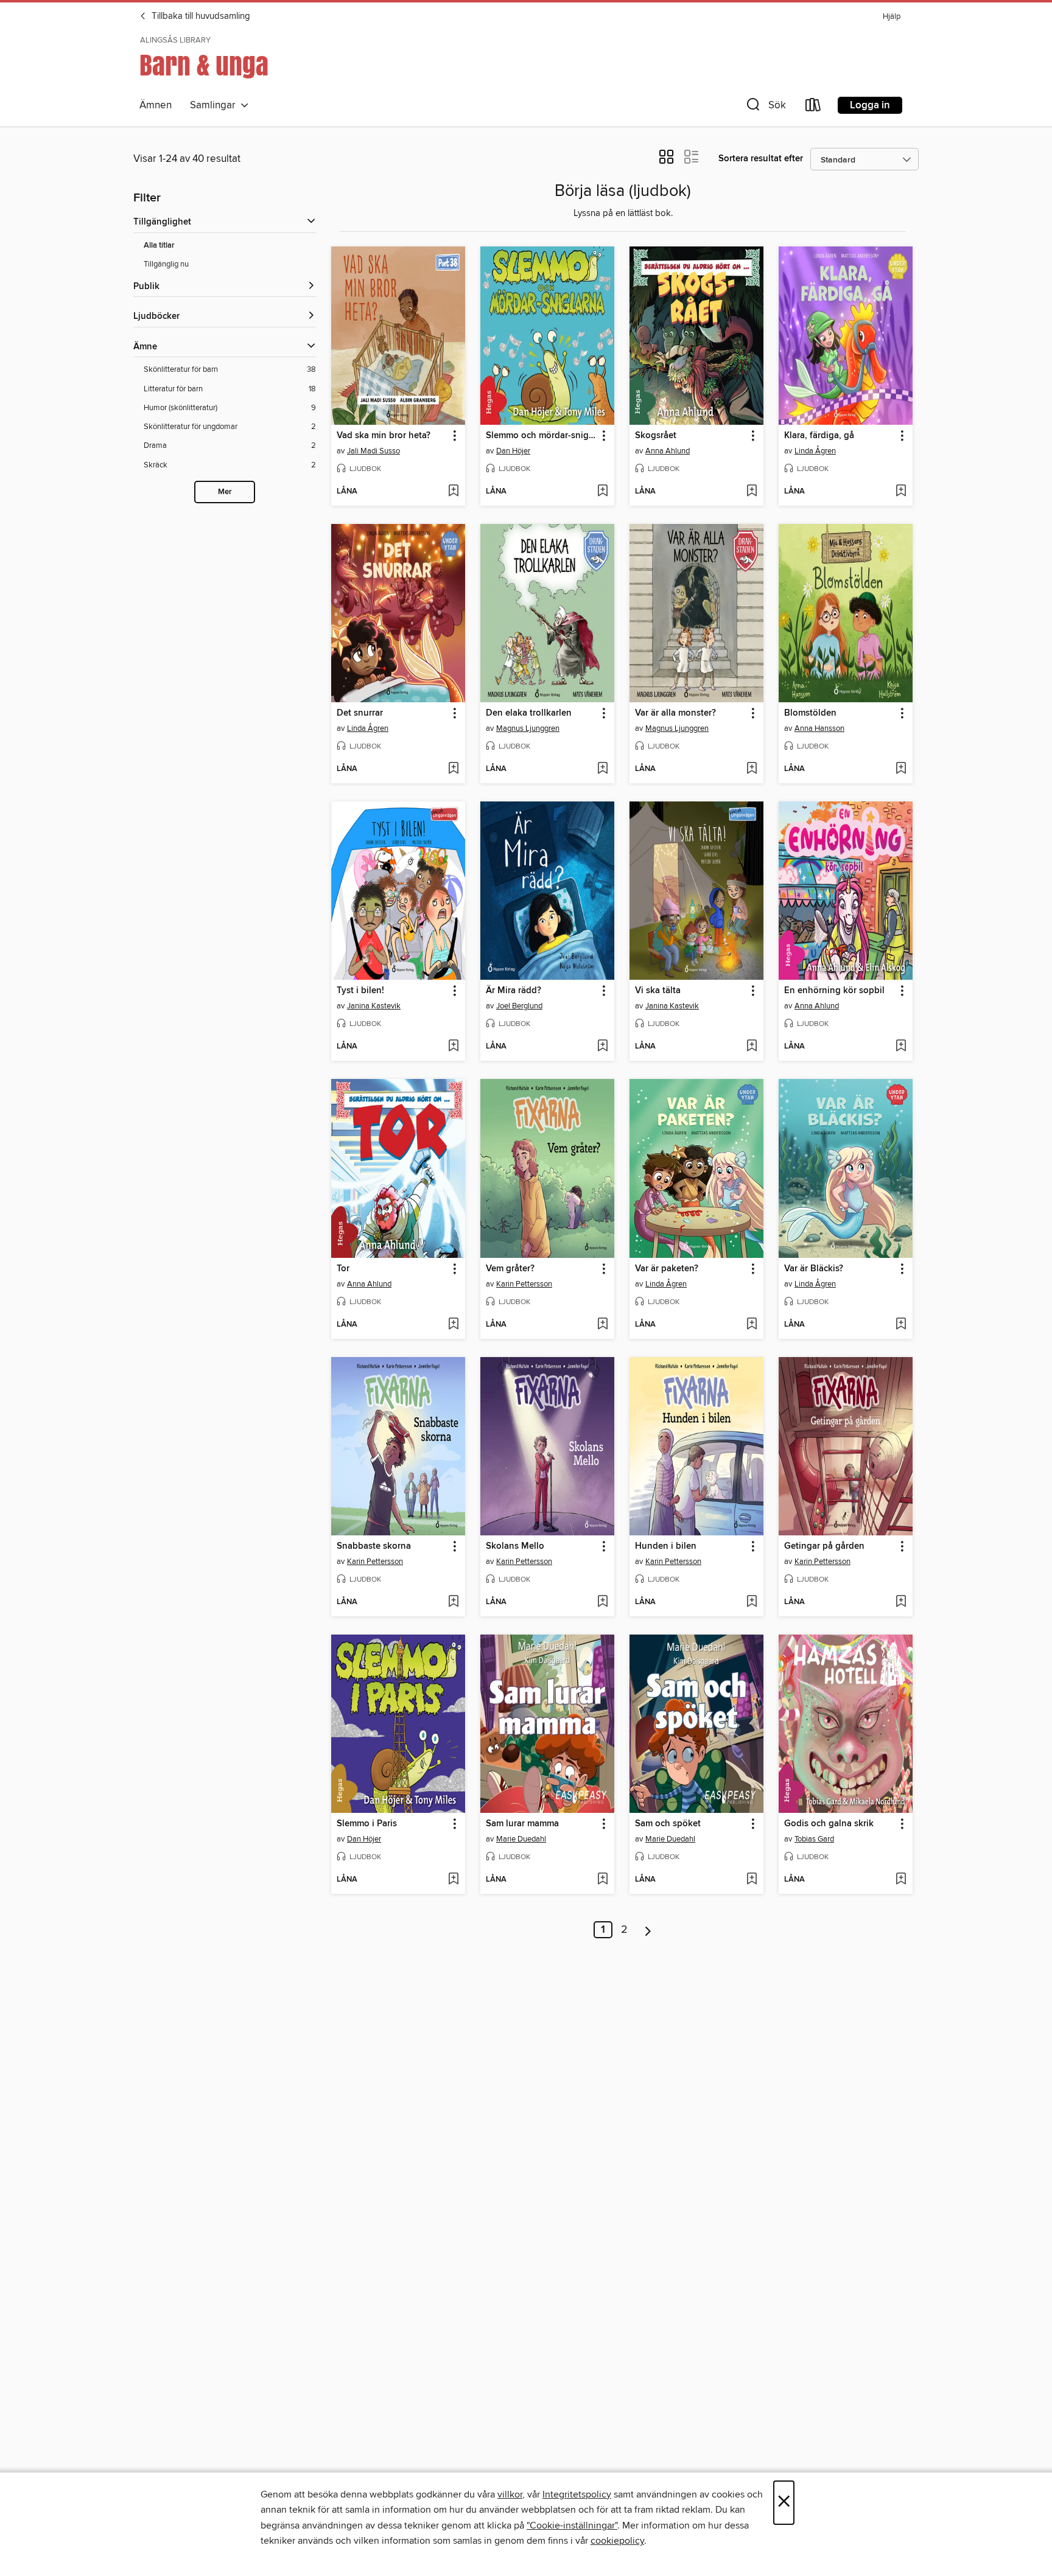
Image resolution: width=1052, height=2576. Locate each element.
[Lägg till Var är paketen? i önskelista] (752, 1325)
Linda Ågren (815, 451)
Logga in (870, 105)
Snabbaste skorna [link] (374, 1546)
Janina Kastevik (374, 1006)
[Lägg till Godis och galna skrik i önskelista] (901, 1880)
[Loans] (813, 107)
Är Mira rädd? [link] (514, 991)
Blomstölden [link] (810, 713)
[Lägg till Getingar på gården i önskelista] (901, 1602)
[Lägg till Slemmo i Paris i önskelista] (453, 1880)
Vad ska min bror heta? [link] (384, 436)
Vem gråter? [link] (510, 1269)
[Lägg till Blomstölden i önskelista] (901, 769)
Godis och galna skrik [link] (829, 1824)
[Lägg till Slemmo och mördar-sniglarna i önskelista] (602, 492)
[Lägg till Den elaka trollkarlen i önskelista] (602, 769)
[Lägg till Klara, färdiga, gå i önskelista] (901, 492)
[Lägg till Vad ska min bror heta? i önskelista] (453, 492)
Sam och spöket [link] (668, 1824)
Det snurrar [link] (360, 713)
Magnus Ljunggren (528, 728)
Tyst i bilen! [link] (360, 991)
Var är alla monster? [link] (675, 713)
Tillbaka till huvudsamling (200, 16)
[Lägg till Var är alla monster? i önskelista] (752, 769)
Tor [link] (343, 1269)
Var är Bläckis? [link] (814, 1269)
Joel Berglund (519, 1006)
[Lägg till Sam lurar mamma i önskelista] (602, 1880)
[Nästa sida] (648, 1930)
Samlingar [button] (215, 105)
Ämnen (156, 105)
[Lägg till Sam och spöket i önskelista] (752, 1880)
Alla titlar (159, 246)
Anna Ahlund (668, 451)
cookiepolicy (617, 2541)
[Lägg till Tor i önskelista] (453, 1325)
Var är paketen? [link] (667, 1269)
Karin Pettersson (524, 1284)
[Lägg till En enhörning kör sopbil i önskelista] (901, 1047)
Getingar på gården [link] (824, 1546)
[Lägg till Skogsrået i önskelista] (752, 492)
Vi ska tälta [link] (658, 991)
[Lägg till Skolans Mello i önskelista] (602, 1602)
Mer (225, 492)
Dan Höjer (513, 451)
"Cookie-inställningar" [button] (572, 2525)
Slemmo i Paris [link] (367, 1824)
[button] (765, 107)
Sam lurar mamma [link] (522, 1824)
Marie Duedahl (521, 1839)
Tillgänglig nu (166, 264)
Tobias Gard (814, 1839)
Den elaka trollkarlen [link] (529, 713)
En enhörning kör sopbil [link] (834, 991)
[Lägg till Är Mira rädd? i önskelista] (602, 1047)
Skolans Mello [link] (515, 1546)
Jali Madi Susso (373, 451)
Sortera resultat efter (761, 159)
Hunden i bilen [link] (666, 1546)
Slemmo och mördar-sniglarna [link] (542, 436)
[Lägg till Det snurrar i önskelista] (453, 769)
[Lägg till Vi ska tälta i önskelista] (752, 1047)
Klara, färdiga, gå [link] (819, 436)
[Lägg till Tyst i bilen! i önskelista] (453, 1047)
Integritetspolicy (577, 2494)
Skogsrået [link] (656, 436)
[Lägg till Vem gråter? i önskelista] (602, 1325)
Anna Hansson (819, 728)
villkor (510, 2494)
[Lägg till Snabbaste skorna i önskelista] (453, 1602)
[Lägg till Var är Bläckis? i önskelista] (901, 1325)
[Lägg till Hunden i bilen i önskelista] (752, 1602)
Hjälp (892, 17)
